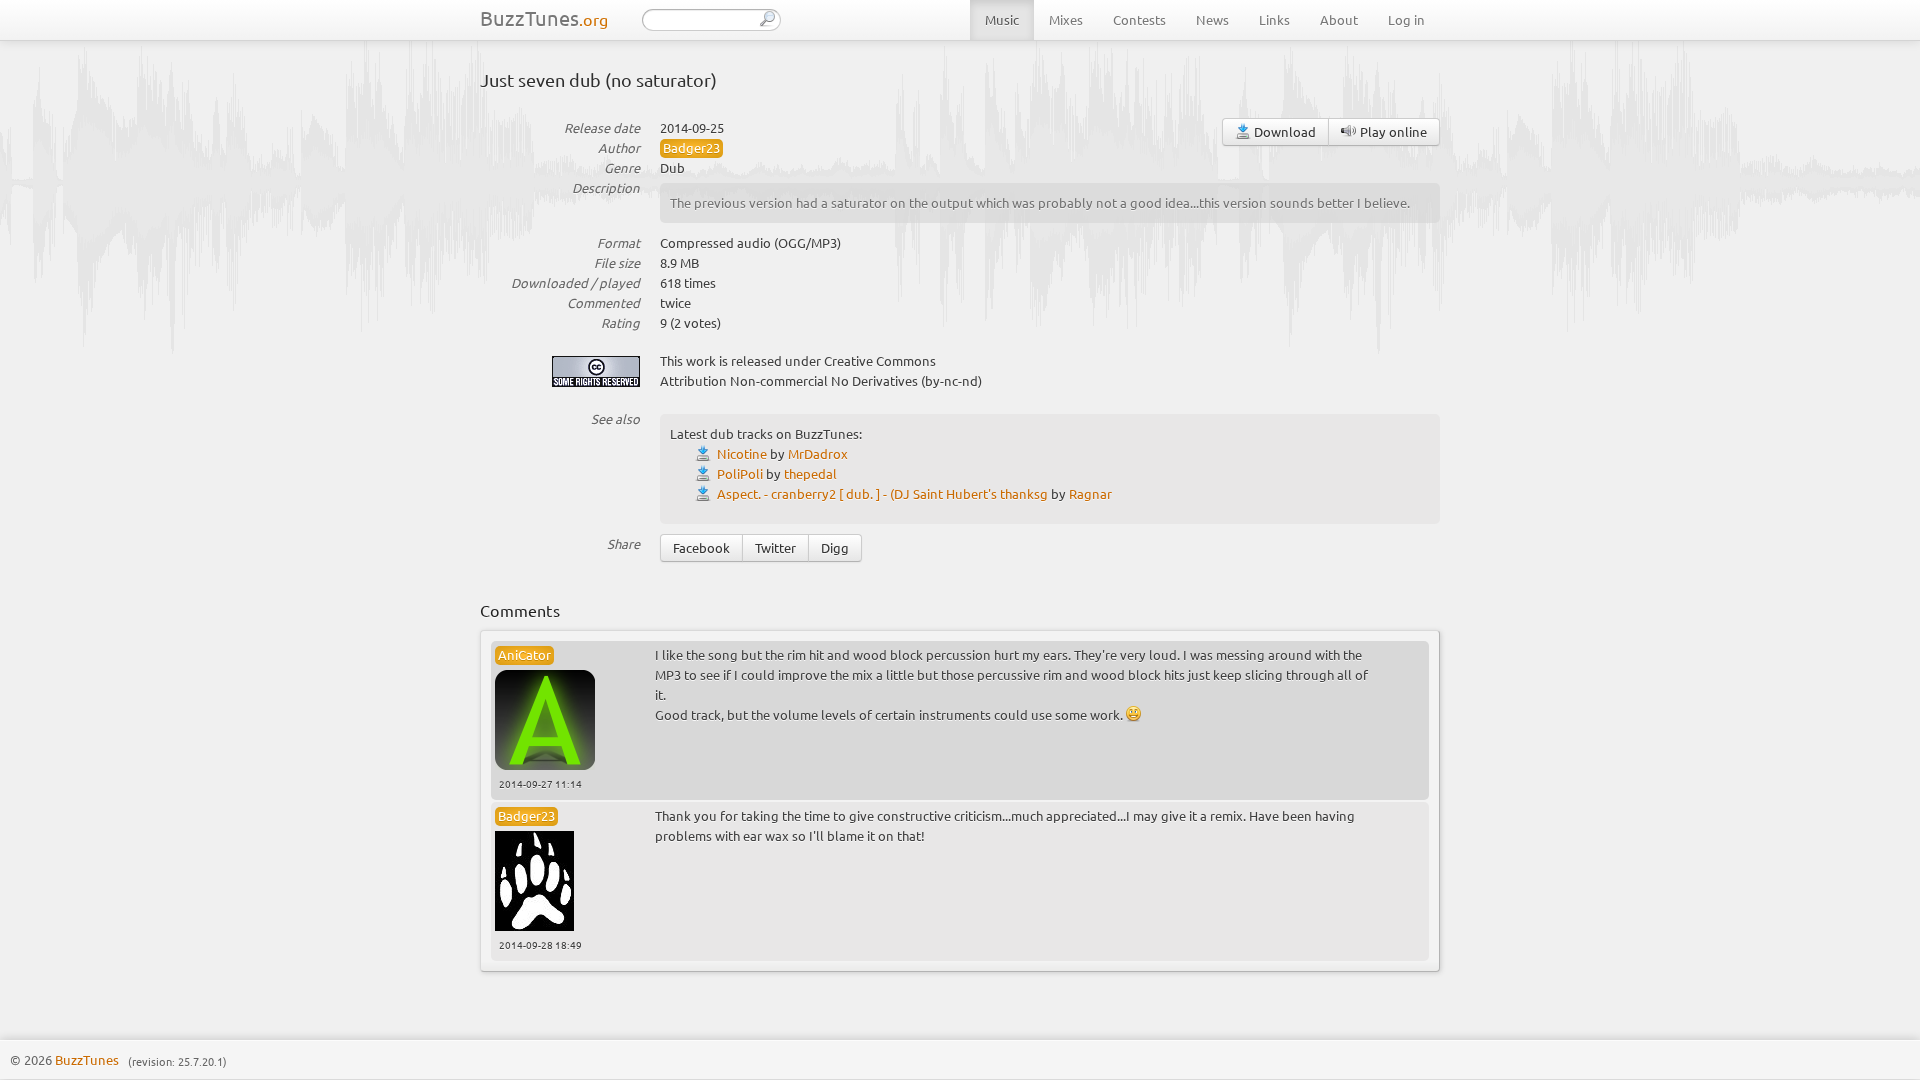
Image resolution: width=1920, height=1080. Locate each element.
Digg (835, 547)
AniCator (524, 654)
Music (1002, 19)
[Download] (706, 453)
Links (1274, 19)
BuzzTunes (544, 17)
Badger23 (691, 147)
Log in (1406, 19)
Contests (1139, 19)
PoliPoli (740, 473)
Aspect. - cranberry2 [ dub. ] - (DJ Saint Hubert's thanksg (882, 493)
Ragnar (1090, 493)
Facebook (701, 547)
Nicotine (742, 453)
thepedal (810, 473)
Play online (1392, 131)
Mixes (1066, 19)
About (1339, 19)
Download (1283, 131)
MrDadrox (818, 453)
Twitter (775, 547)
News (1212, 19)
